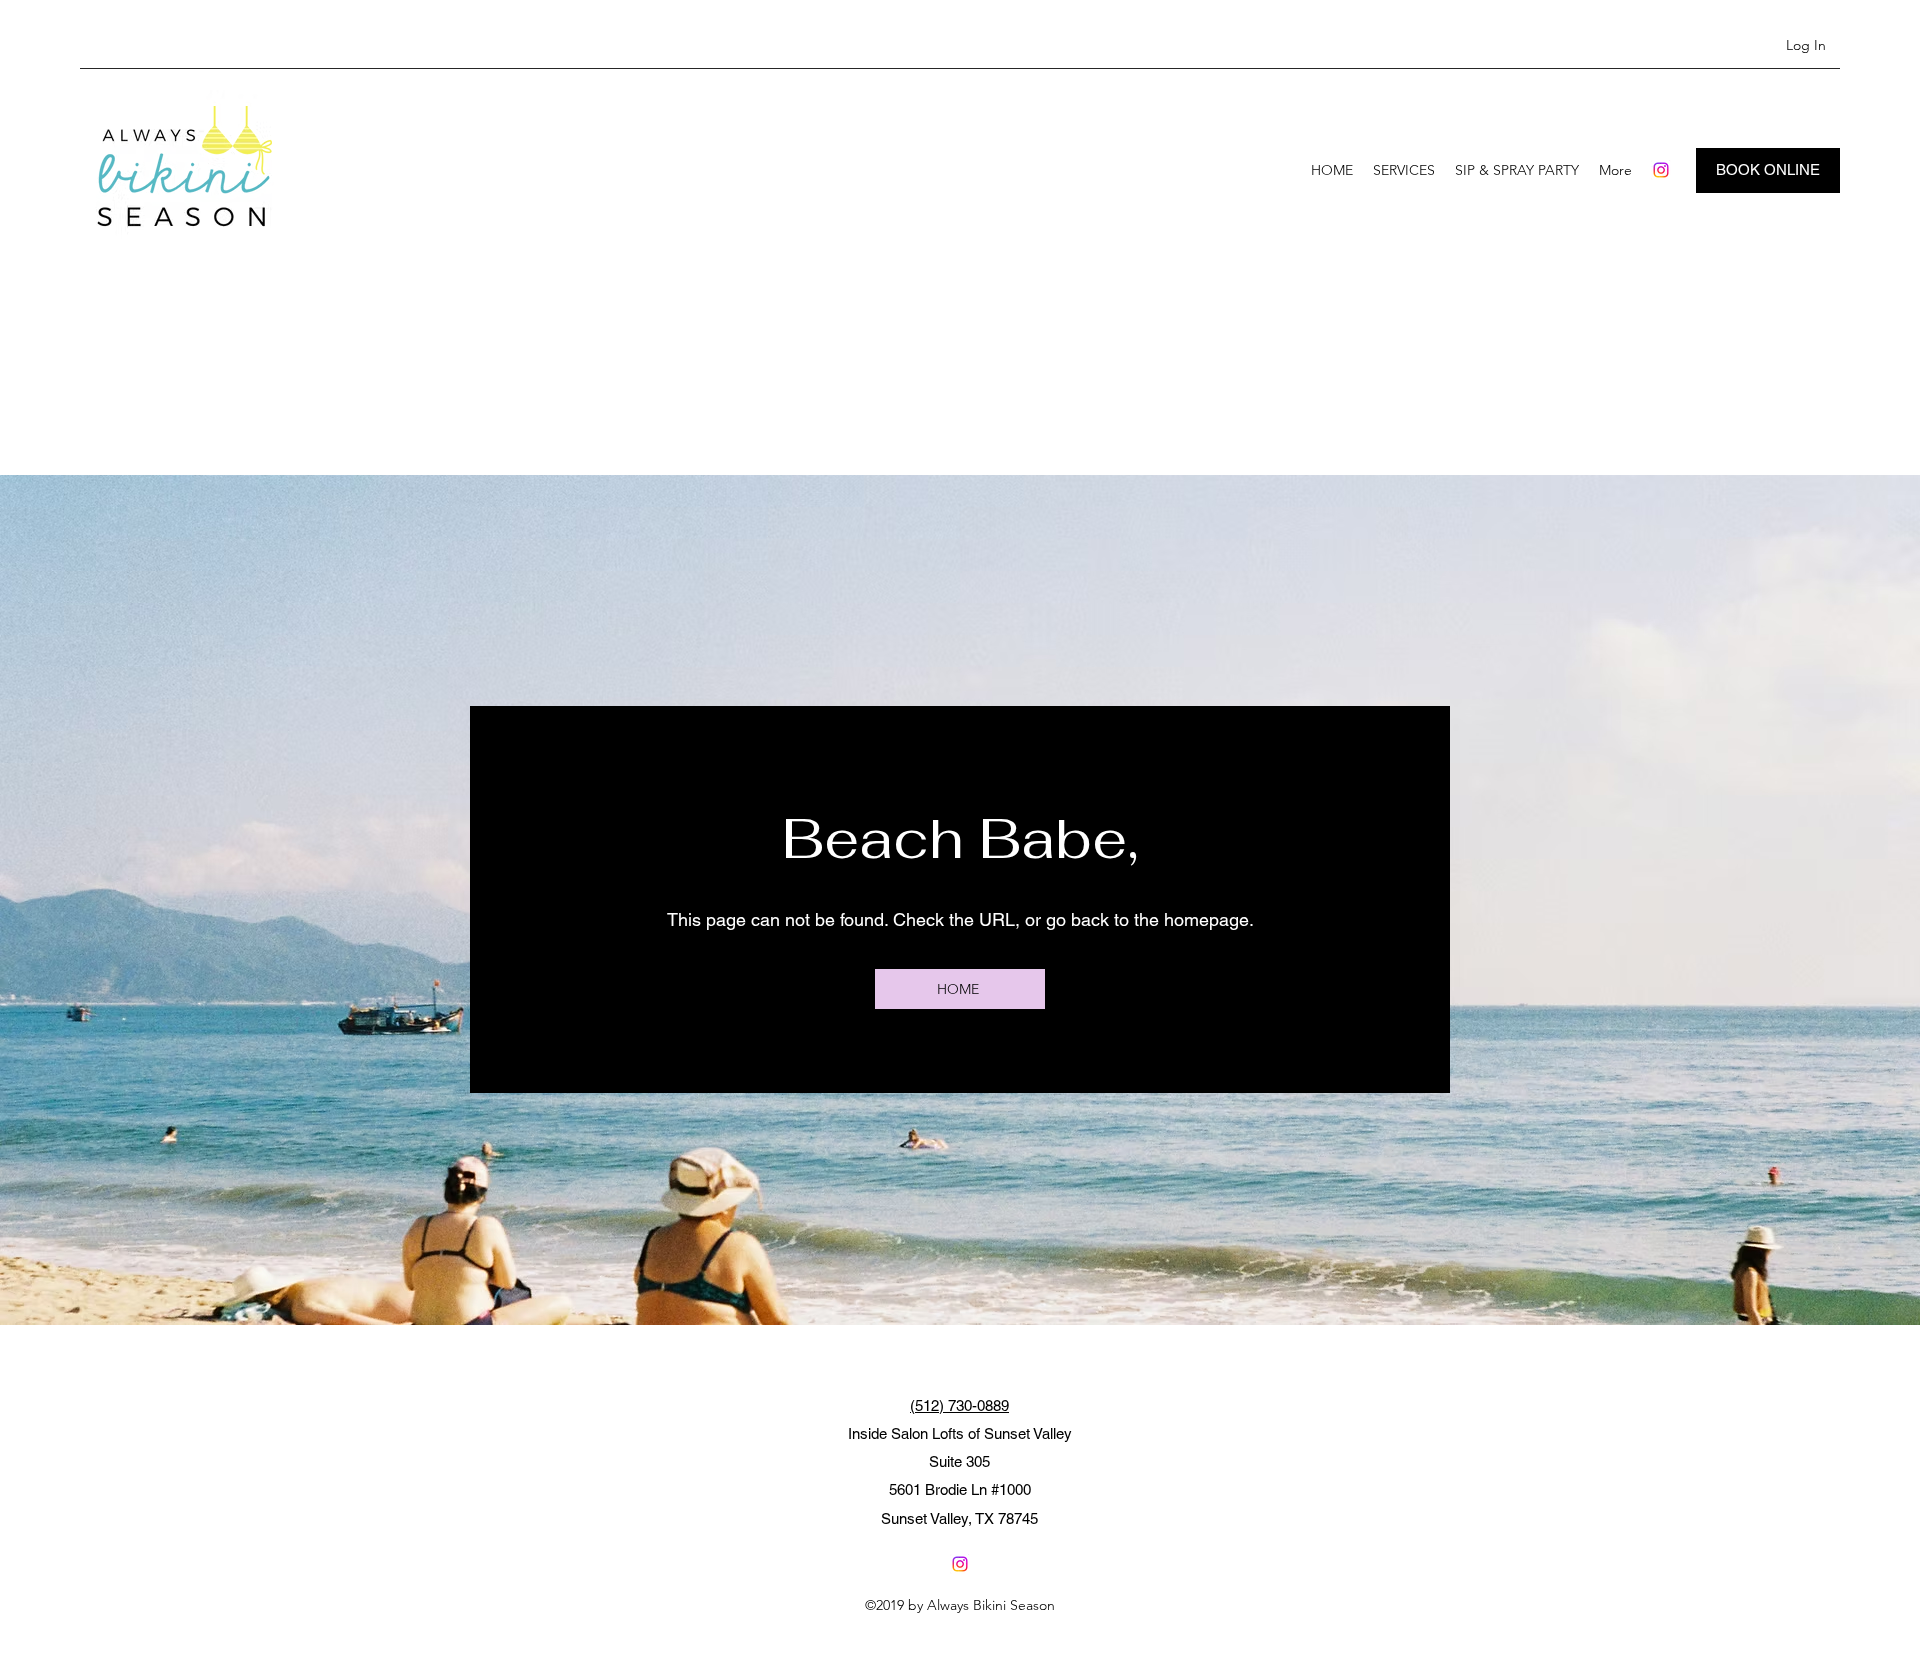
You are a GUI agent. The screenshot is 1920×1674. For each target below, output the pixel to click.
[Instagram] (1661, 170)
